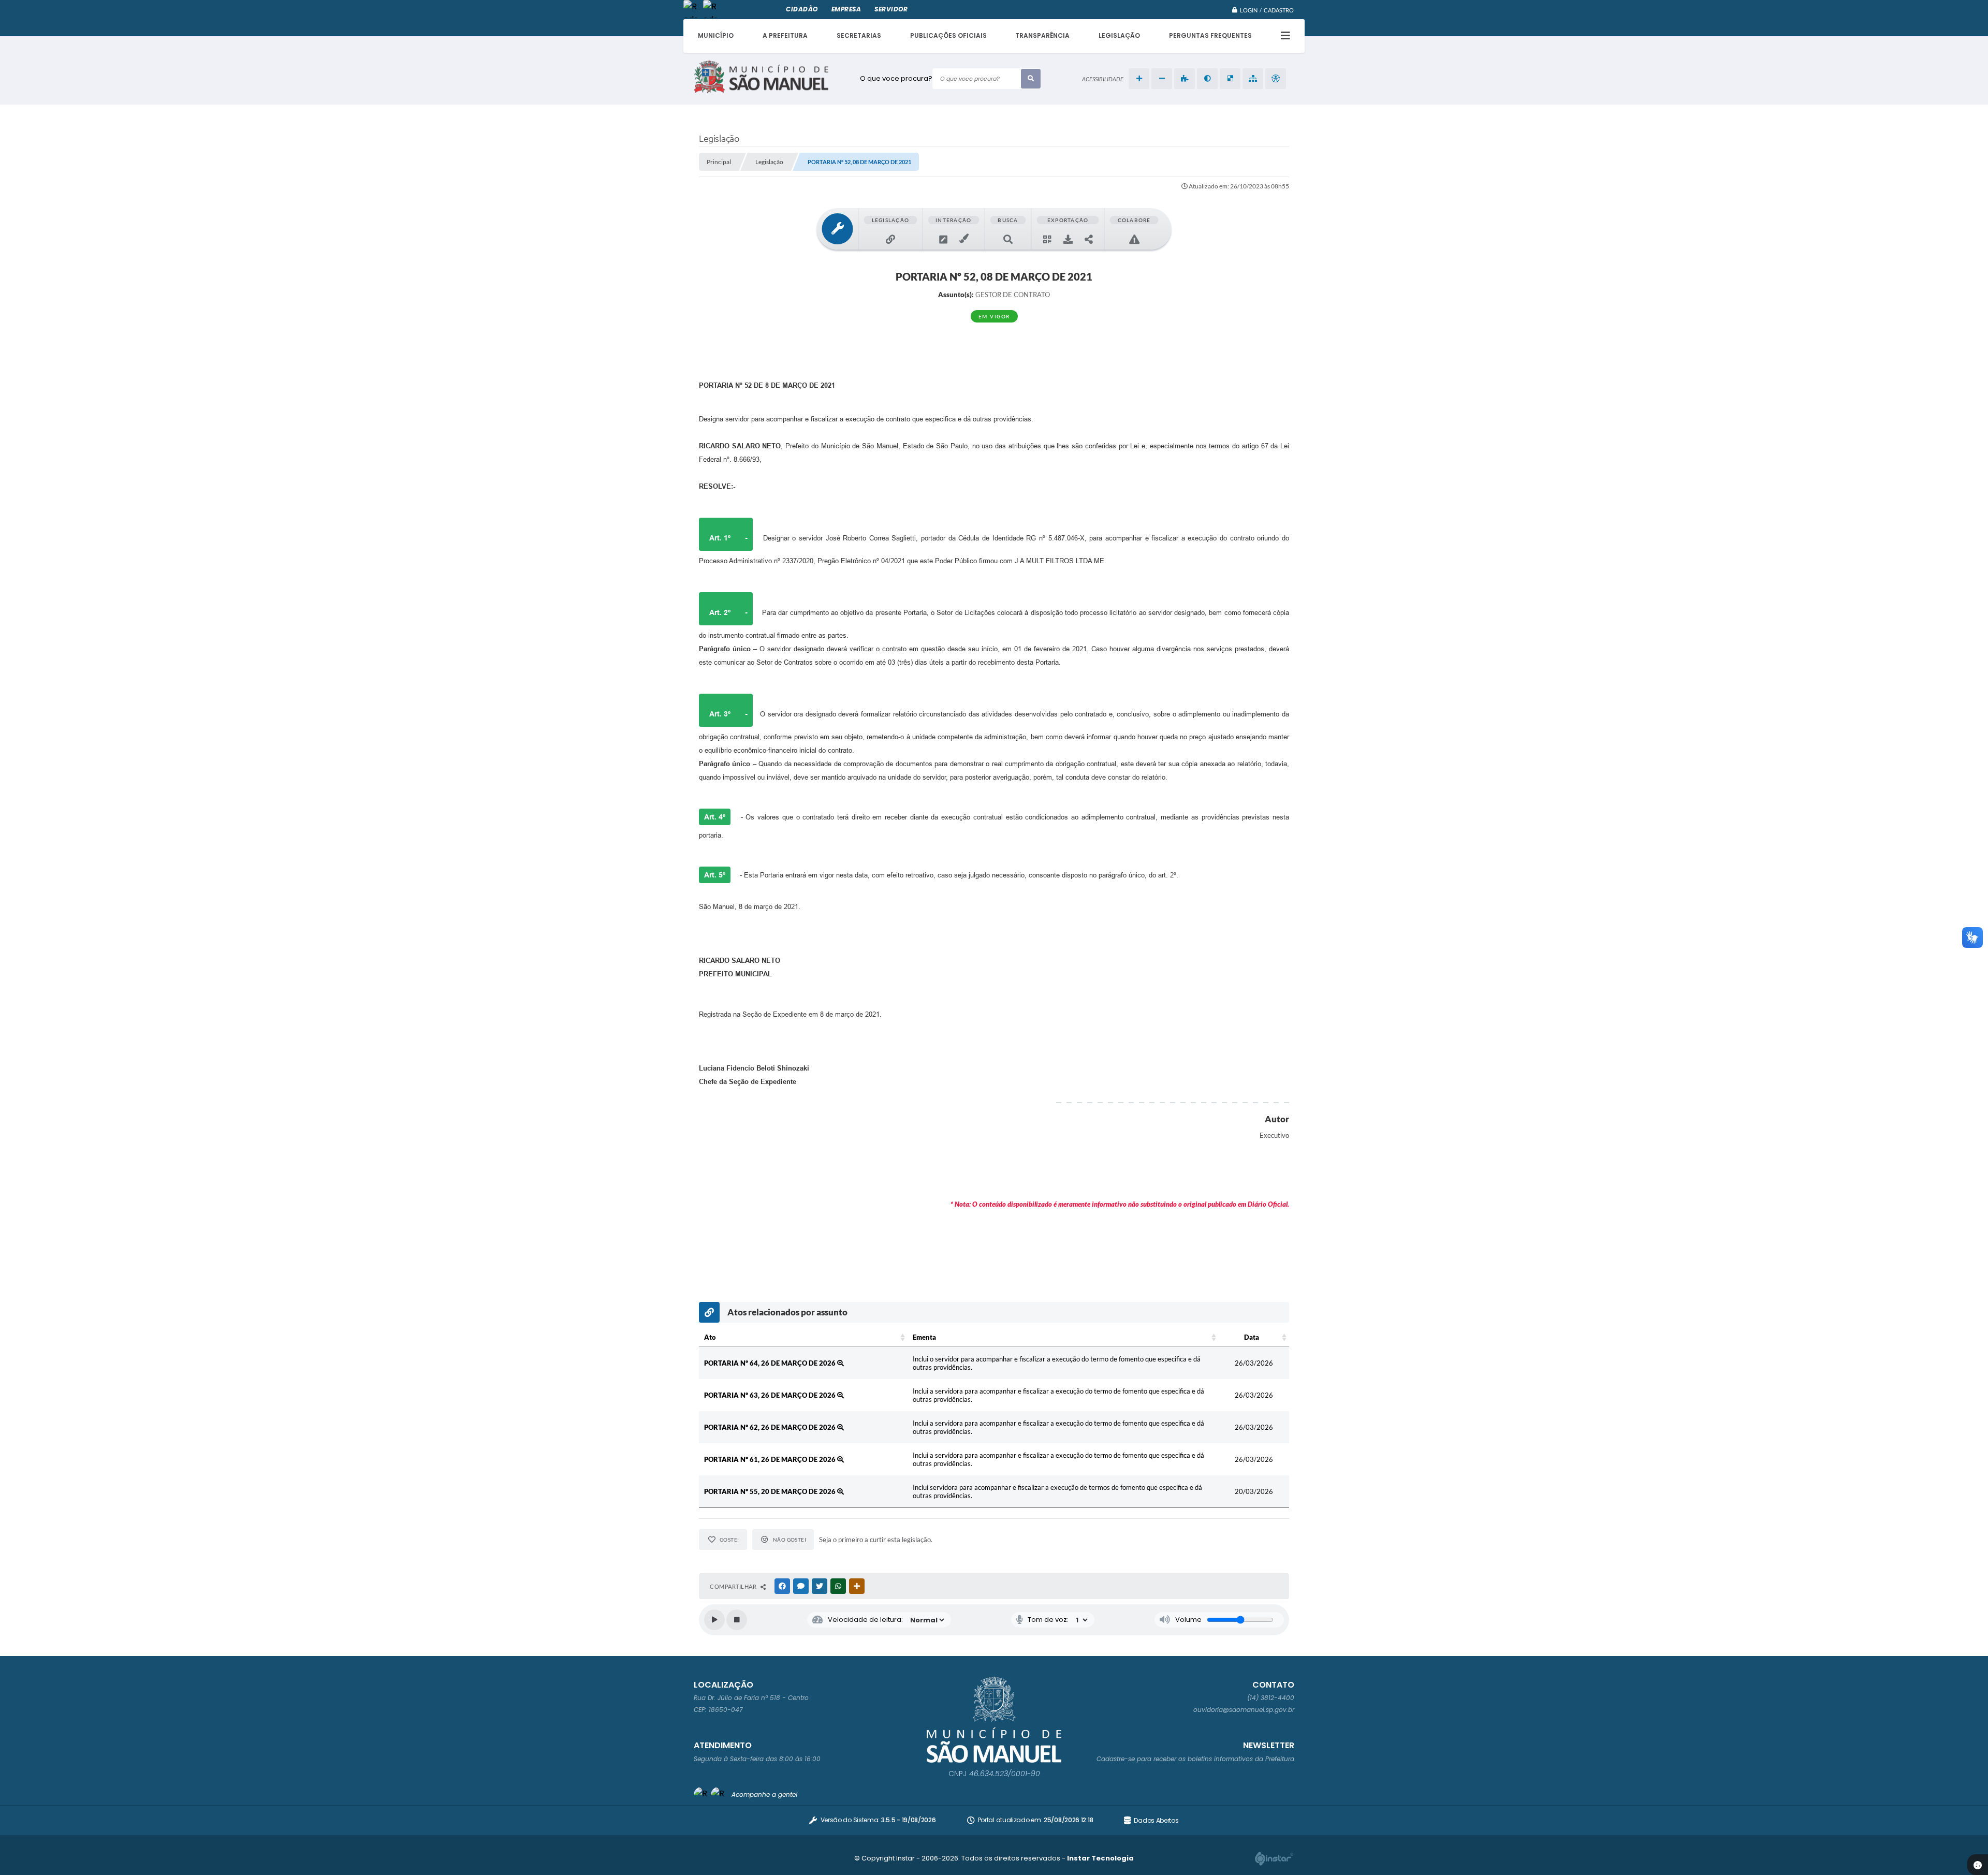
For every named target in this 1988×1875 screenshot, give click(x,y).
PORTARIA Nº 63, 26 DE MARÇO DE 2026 (771, 1395)
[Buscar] (1031, 79)
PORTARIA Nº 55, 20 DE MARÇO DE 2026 (771, 1491)
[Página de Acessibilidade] (1276, 79)
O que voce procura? (896, 78)
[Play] (714, 1620)
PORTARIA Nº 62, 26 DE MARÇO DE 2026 (771, 1427)
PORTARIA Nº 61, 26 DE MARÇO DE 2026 (771, 1459)
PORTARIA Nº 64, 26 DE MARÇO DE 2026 (771, 1363)
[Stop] (737, 1620)
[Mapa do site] (1253, 79)
